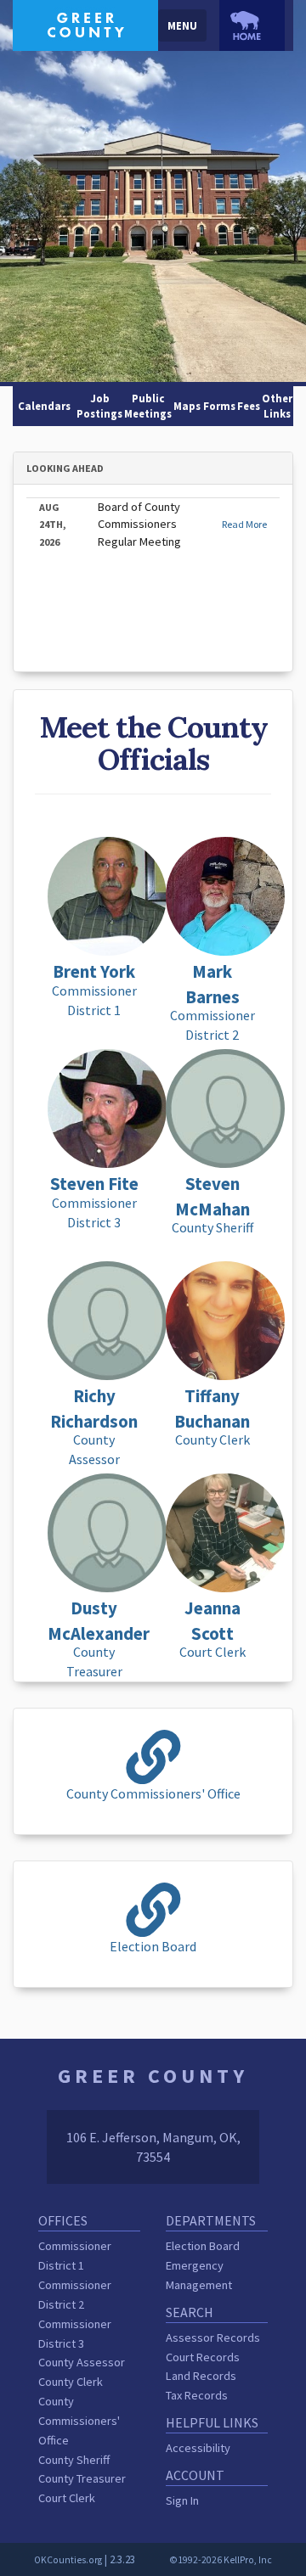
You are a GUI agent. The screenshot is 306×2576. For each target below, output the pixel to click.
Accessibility (198, 2448)
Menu (182, 25)
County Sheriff (74, 2460)
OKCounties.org (68, 2560)
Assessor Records (213, 2337)
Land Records (201, 2376)
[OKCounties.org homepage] (252, 25)
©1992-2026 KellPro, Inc (221, 2560)
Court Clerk (67, 2498)
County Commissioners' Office (79, 2421)
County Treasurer (82, 2478)
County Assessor (82, 2362)
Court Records (203, 2357)
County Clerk (71, 2382)
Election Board (203, 2246)
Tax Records (197, 2395)
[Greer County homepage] (85, 24)
